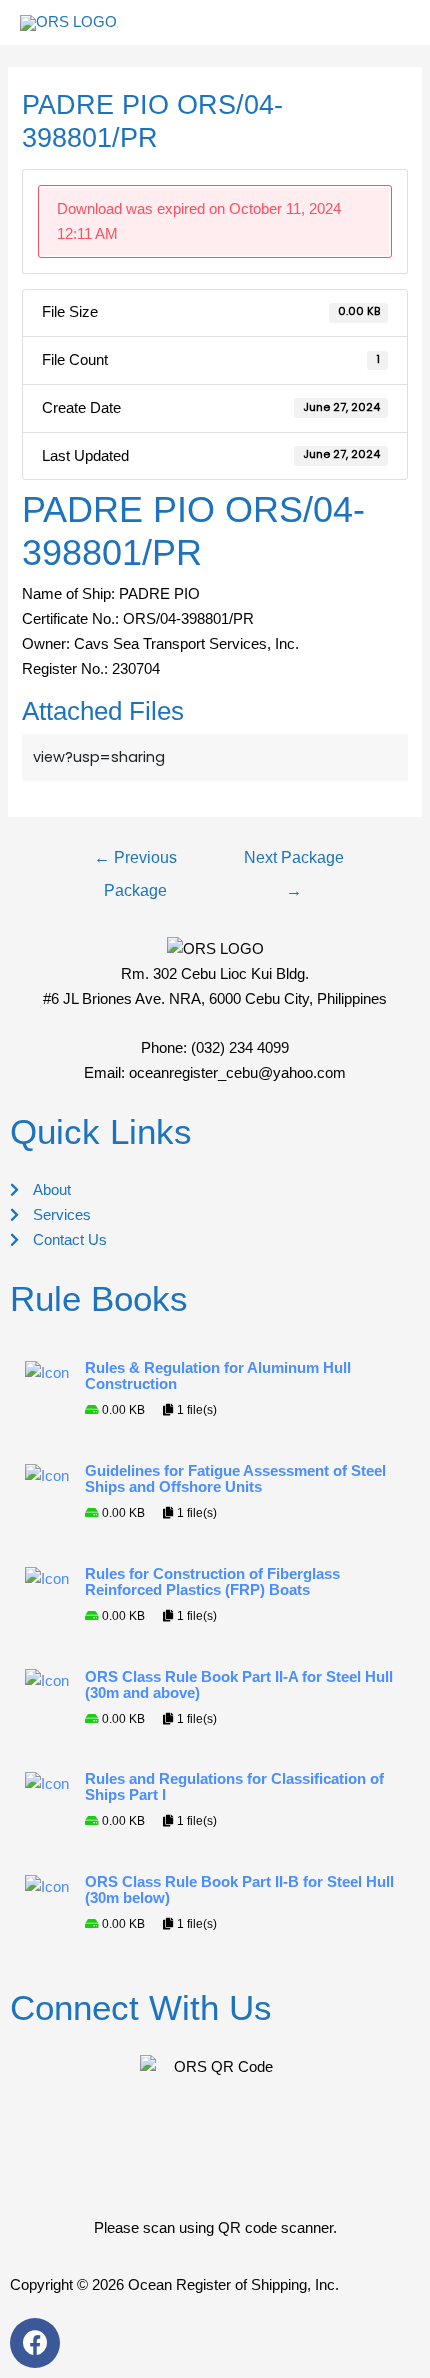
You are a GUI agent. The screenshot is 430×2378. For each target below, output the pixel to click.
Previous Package (135, 863)
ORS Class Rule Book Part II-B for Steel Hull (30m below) (239, 1890)
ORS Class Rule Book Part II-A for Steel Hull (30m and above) (239, 1685)
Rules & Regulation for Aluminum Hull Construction (218, 1376)
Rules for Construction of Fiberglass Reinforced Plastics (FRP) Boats (212, 1582)
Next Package (294, 863)
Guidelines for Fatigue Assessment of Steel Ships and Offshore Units (235, 1479)
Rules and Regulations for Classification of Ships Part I (234, 1787)
